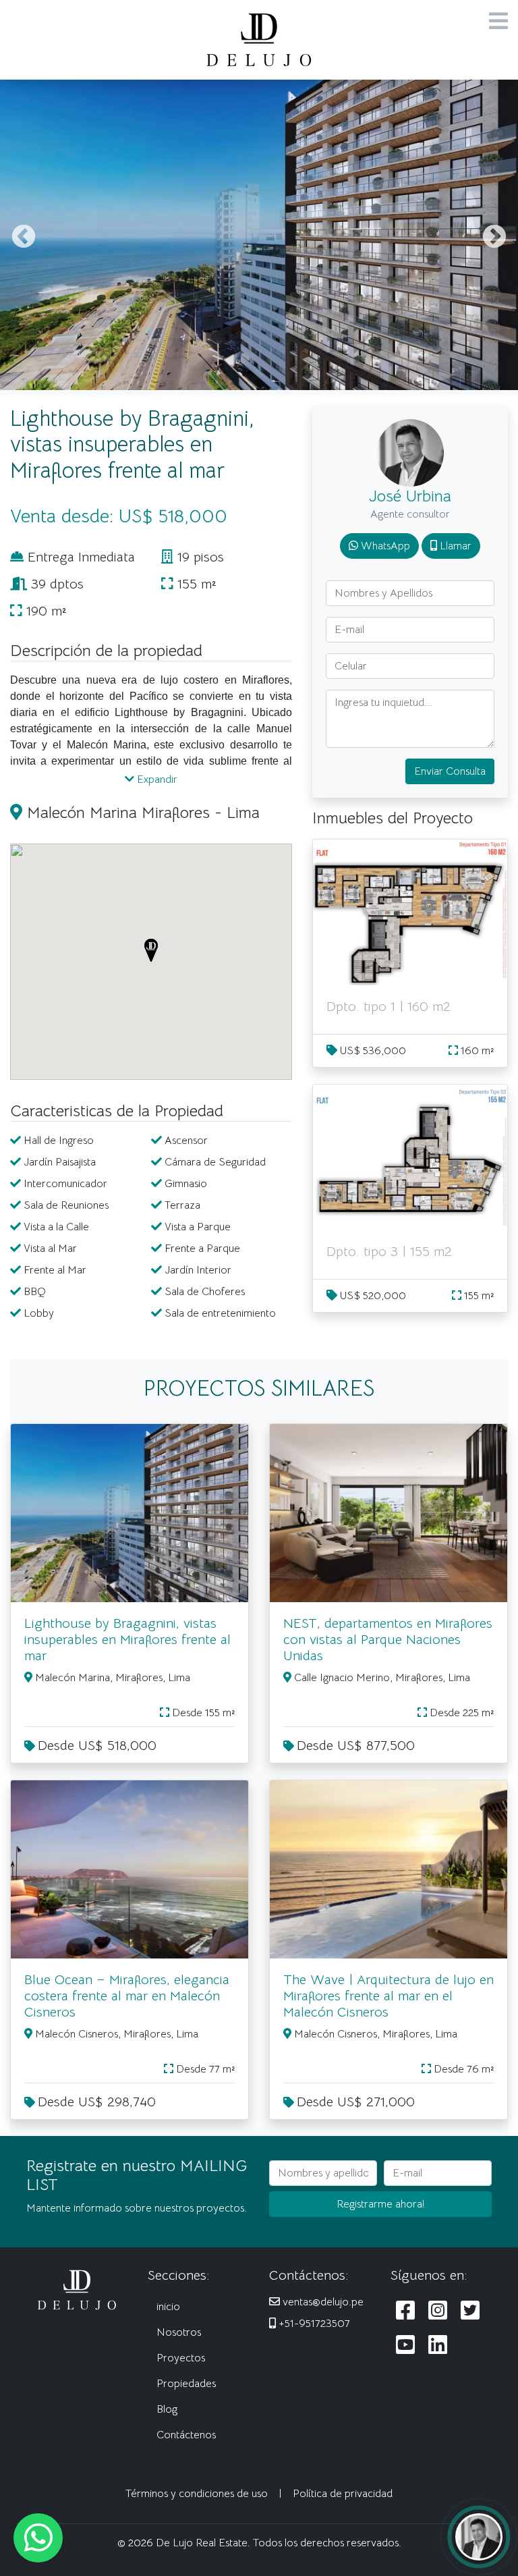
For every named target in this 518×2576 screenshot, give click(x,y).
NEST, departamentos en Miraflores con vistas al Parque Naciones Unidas (388, 1640)
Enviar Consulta (450, 771)
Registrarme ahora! (381, 2204)
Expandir (156, 779)
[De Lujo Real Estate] (259, 39)
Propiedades (186, 2384)
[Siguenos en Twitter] (470, 2311)
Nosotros (179, 2332)
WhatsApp (384, 546)
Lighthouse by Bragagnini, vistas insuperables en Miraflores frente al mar (127, 1640)
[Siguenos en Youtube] (405, 2346)
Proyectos (181, 2358)
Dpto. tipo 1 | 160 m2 (388, 1007)
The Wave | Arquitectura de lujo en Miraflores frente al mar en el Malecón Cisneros (388, 1996)
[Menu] (498, 22)
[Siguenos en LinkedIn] (438, 2346)
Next (494, 238)
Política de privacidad (343, 2494)
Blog (167, 2409)
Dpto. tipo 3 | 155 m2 (389, 1252)
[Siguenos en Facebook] (405, 2311)
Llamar (454, 546)
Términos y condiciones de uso (197, 2494)
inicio (168, 2307)
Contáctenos (186, 2435)
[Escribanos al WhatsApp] (38, 2538)
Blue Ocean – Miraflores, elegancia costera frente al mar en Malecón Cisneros (127, 1996)
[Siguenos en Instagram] (438, 2311)
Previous (24, 238)
